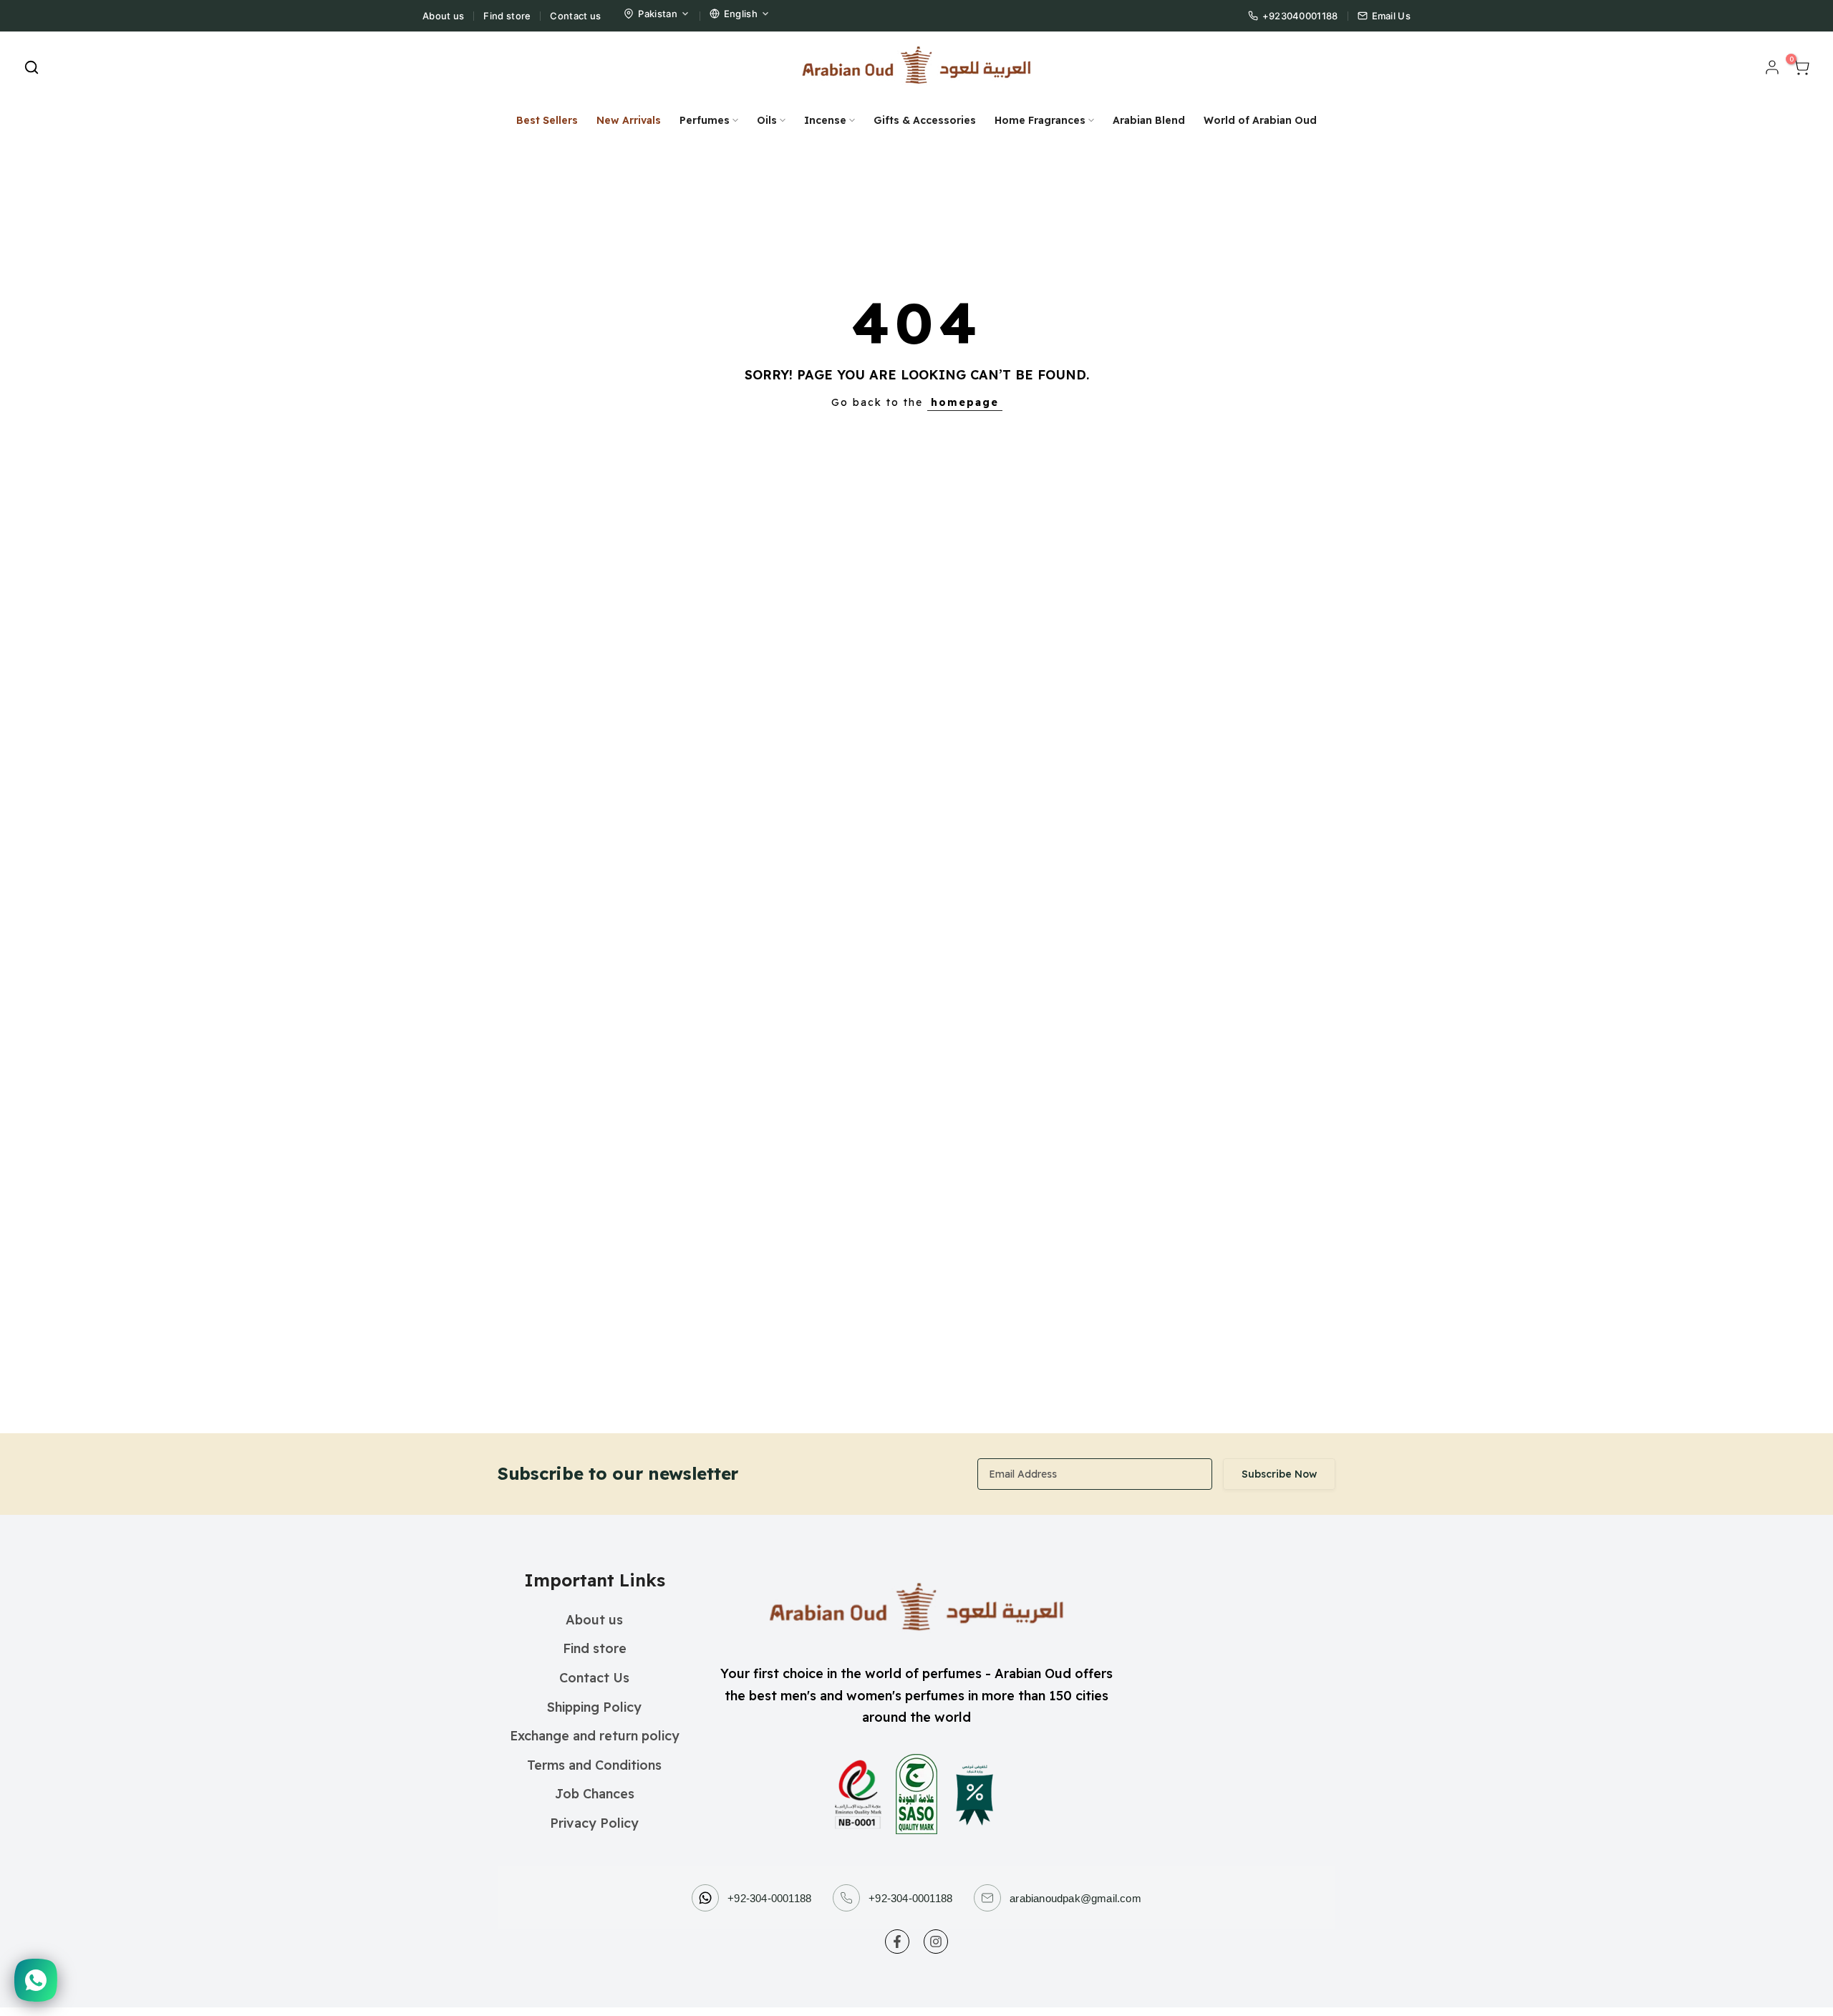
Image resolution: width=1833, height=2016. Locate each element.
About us (443, 16)
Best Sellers (547, 120)
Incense (825, 120)
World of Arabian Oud (1260, 120)
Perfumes (705, 120)
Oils (767, 120)
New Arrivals (629, 120)
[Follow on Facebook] (897, 1942)
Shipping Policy (594, 1707)
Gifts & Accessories (925, 120)
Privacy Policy (594, 1823)
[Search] (32, 67)
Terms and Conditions (594, 1765)
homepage (965, 402)
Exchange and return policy (595, 1736)
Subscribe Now (1279, 1474)
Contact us (575, 16)
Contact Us (594, 1678)
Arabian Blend (1149, 120)
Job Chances (595, 1794)
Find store (507, 16)
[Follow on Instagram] (936, 1942)
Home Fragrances (1040, 120)
